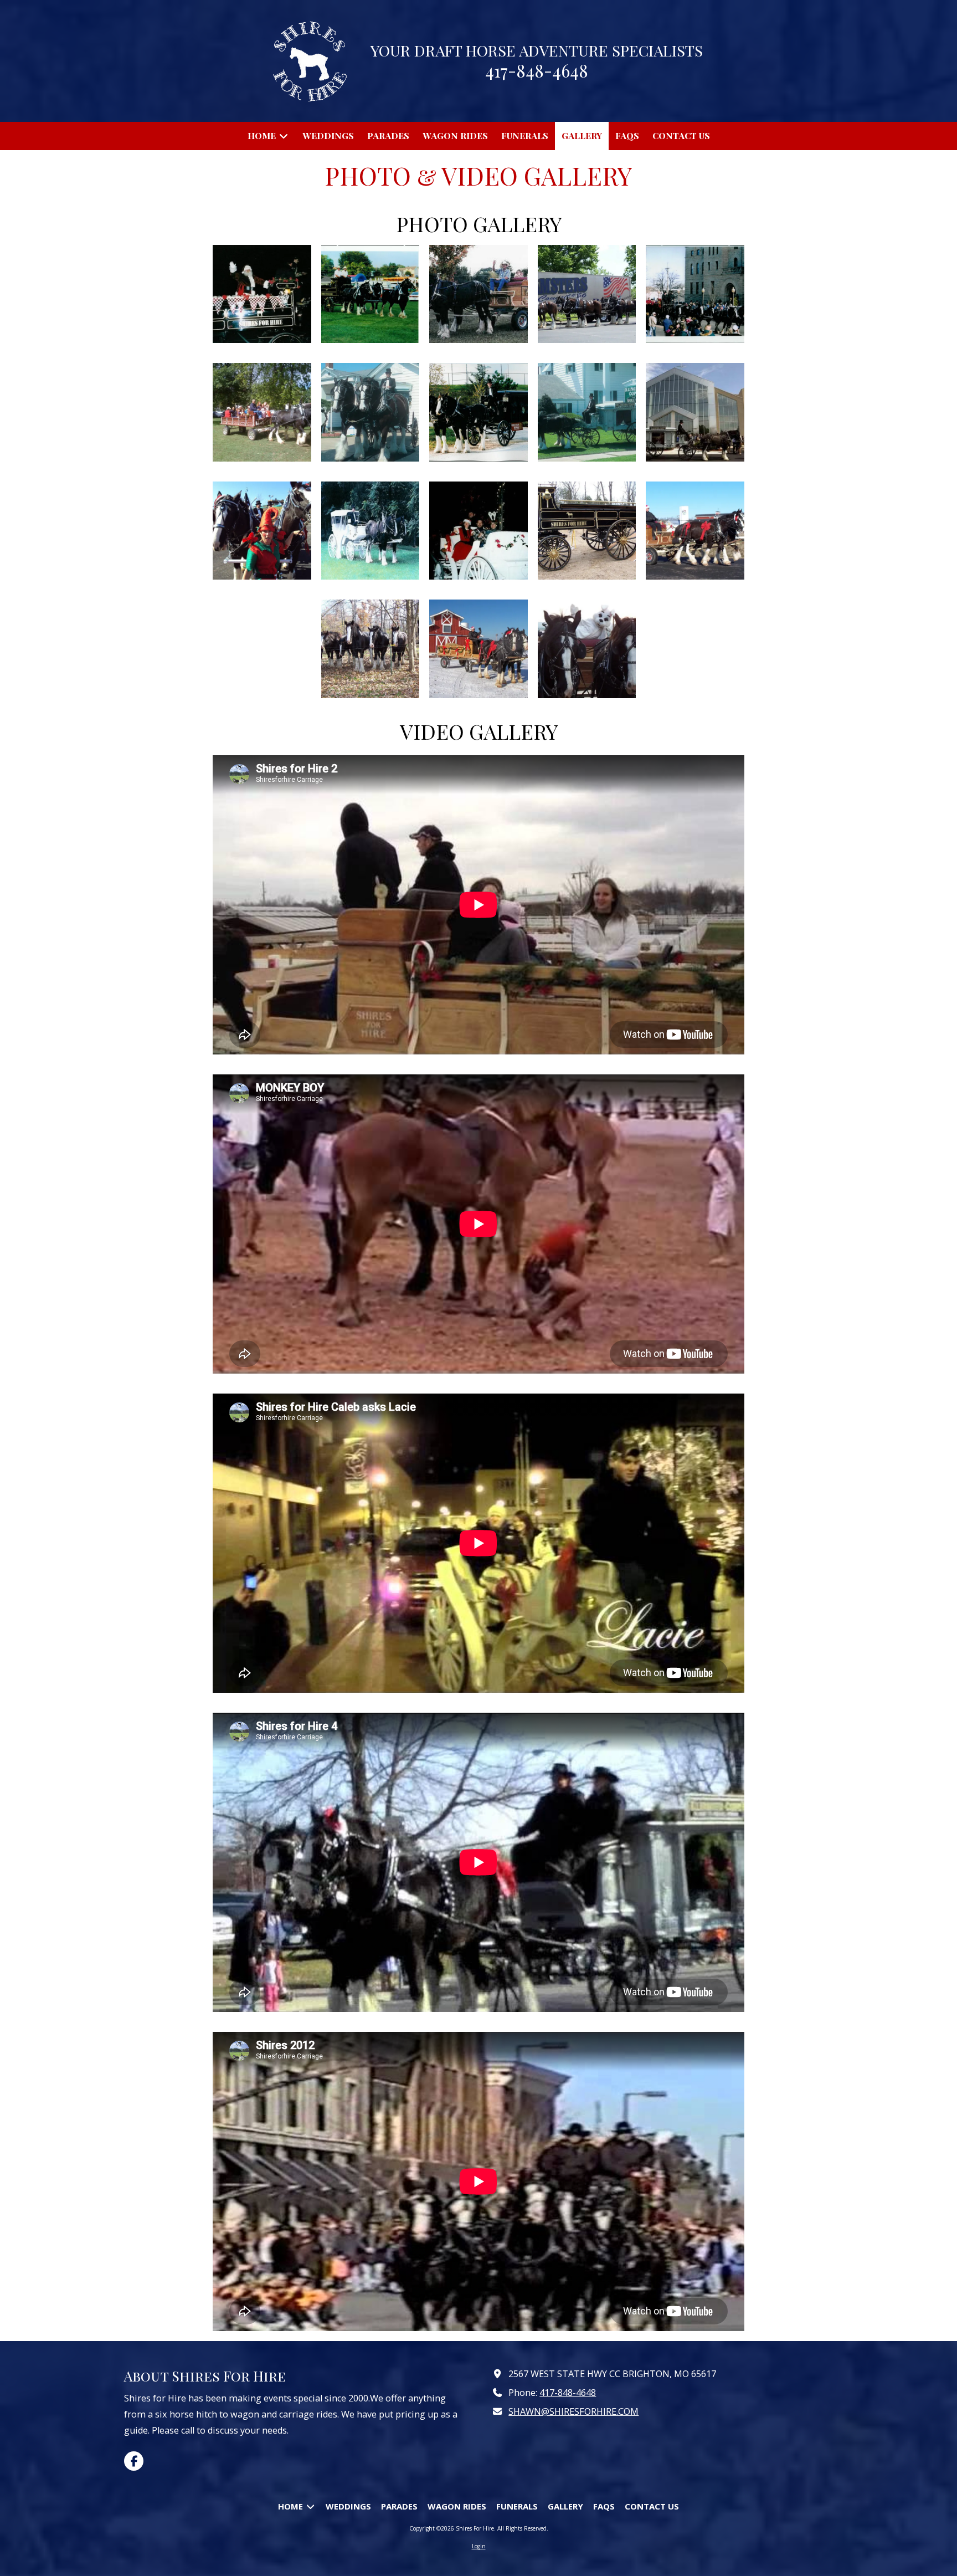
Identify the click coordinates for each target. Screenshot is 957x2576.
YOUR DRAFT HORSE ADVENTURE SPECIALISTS (537, 50)
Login (479, 2546)
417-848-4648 (568, 2393)
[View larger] (262, 294)
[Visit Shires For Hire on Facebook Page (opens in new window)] (134, 2461)
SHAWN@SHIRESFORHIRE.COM (573, 2411)
